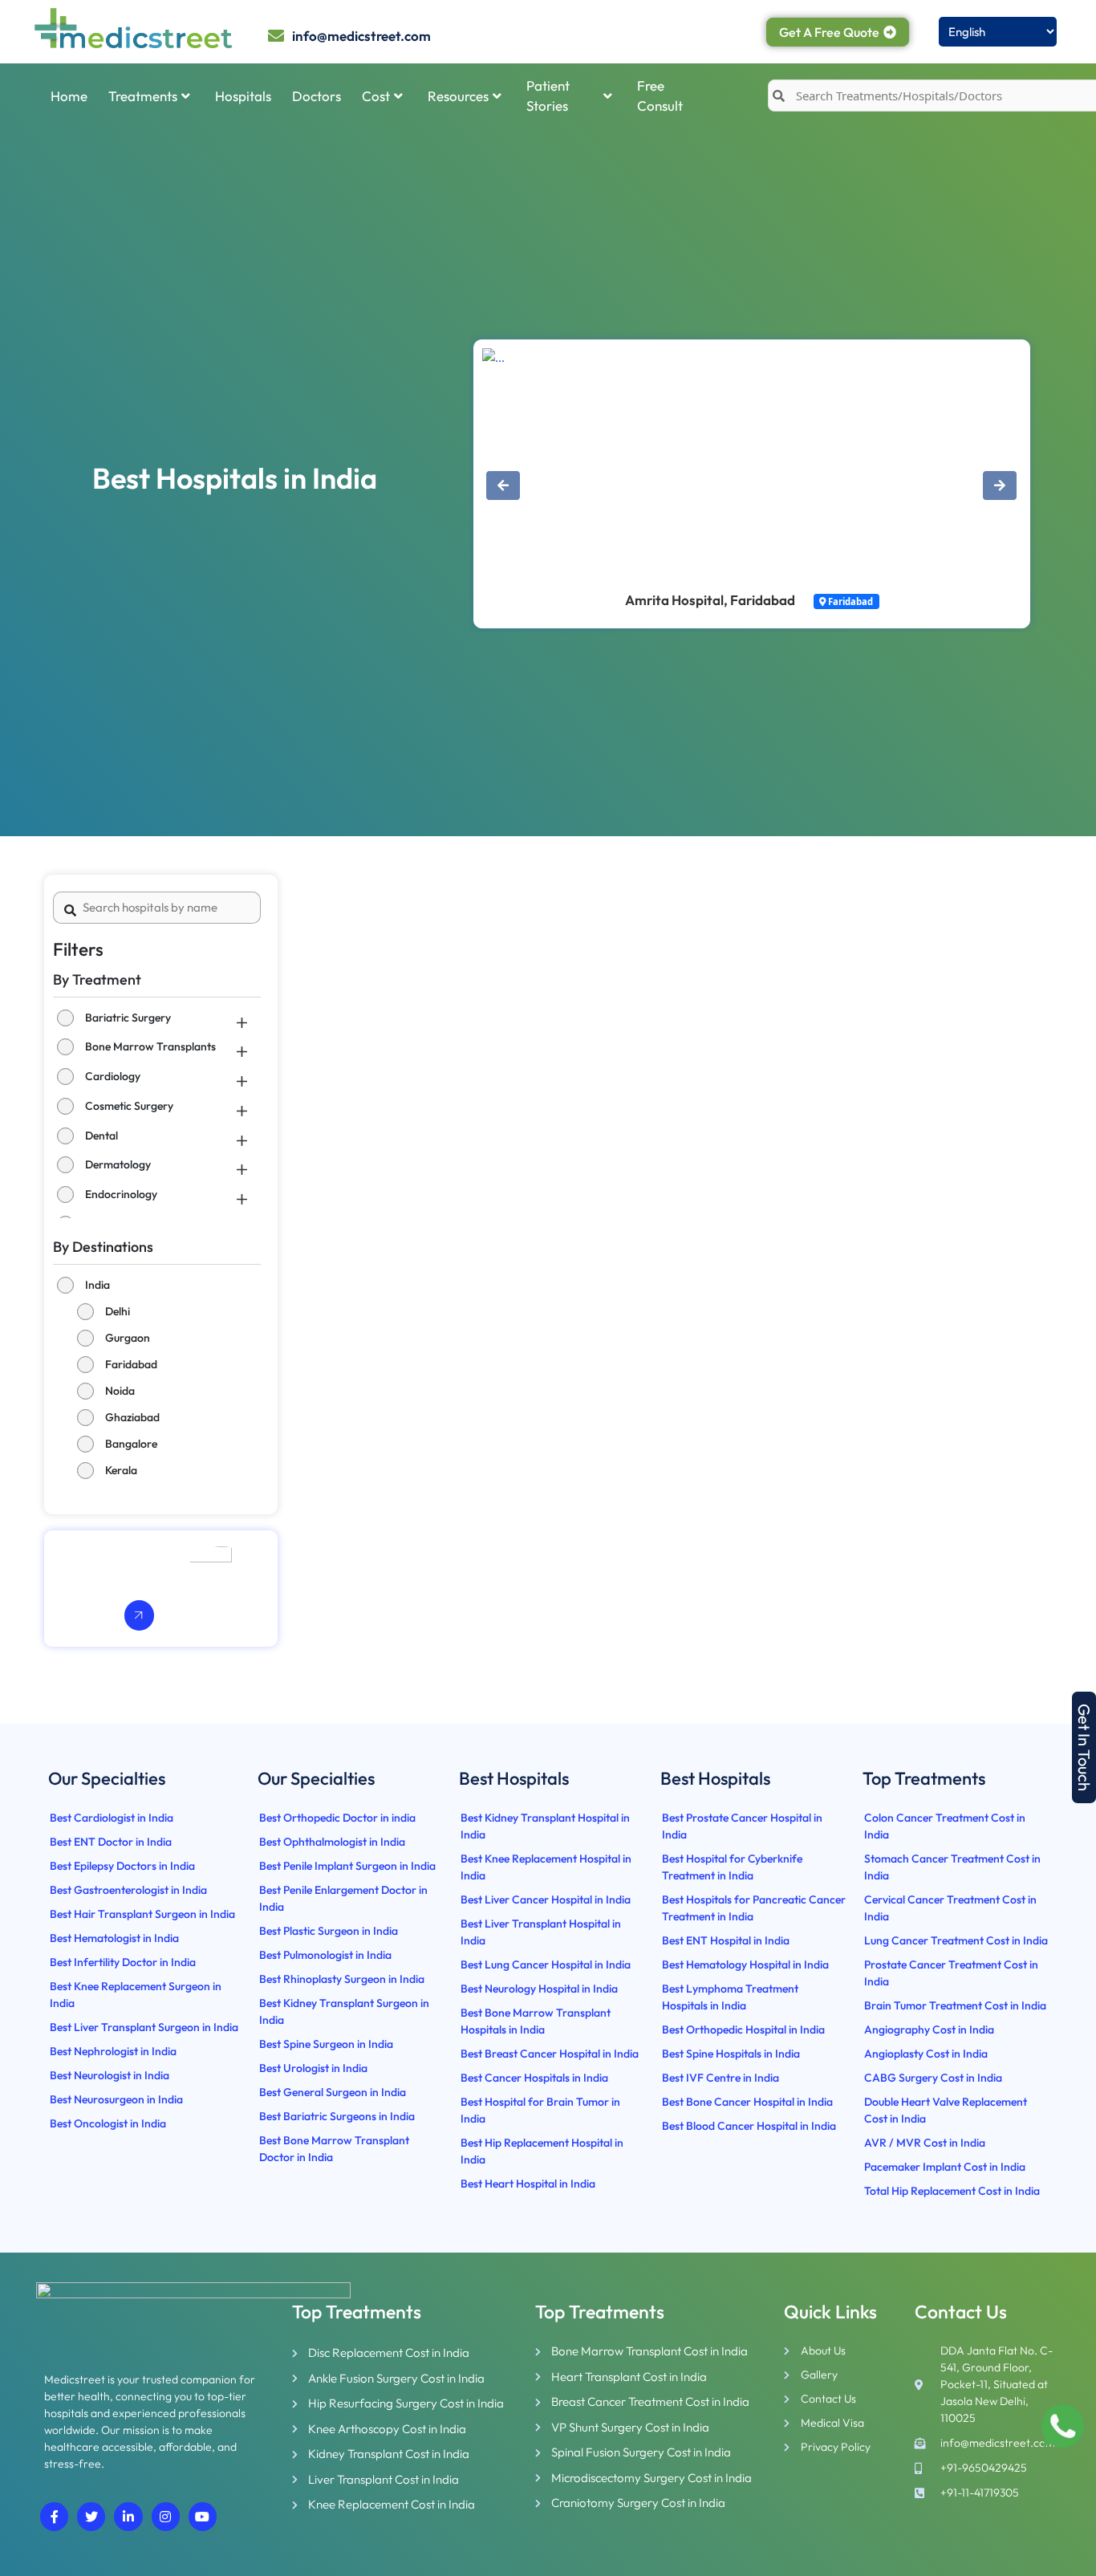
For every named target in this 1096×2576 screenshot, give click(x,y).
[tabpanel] (783, 422)
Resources (458, 96)
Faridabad (131, 1364)
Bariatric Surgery (128, 1018)
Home (69, 96)
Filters (78, 949)
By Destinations (103, 1247)
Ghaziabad (132, 1417)
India (97, 1285)
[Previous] (503, 486)
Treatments (143, 96)
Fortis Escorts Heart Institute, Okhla (723, 600)
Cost (376, 96)
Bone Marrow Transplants (150, 1046)
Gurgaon (128, 1338)
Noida (120, 1391)
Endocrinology (121, 1194)
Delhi (118, 1311)
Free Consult (660, 96)
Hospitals (243, 96)
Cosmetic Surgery (129, 1106)
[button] (1084, 1747)
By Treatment (97, 979)
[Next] (1000, 486)
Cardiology (113, 1076)
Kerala (121, 1470)
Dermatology (118, 1164)
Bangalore (131, 1444)
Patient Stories (548, 96)
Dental (101, 1136)
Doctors (317, 96)
